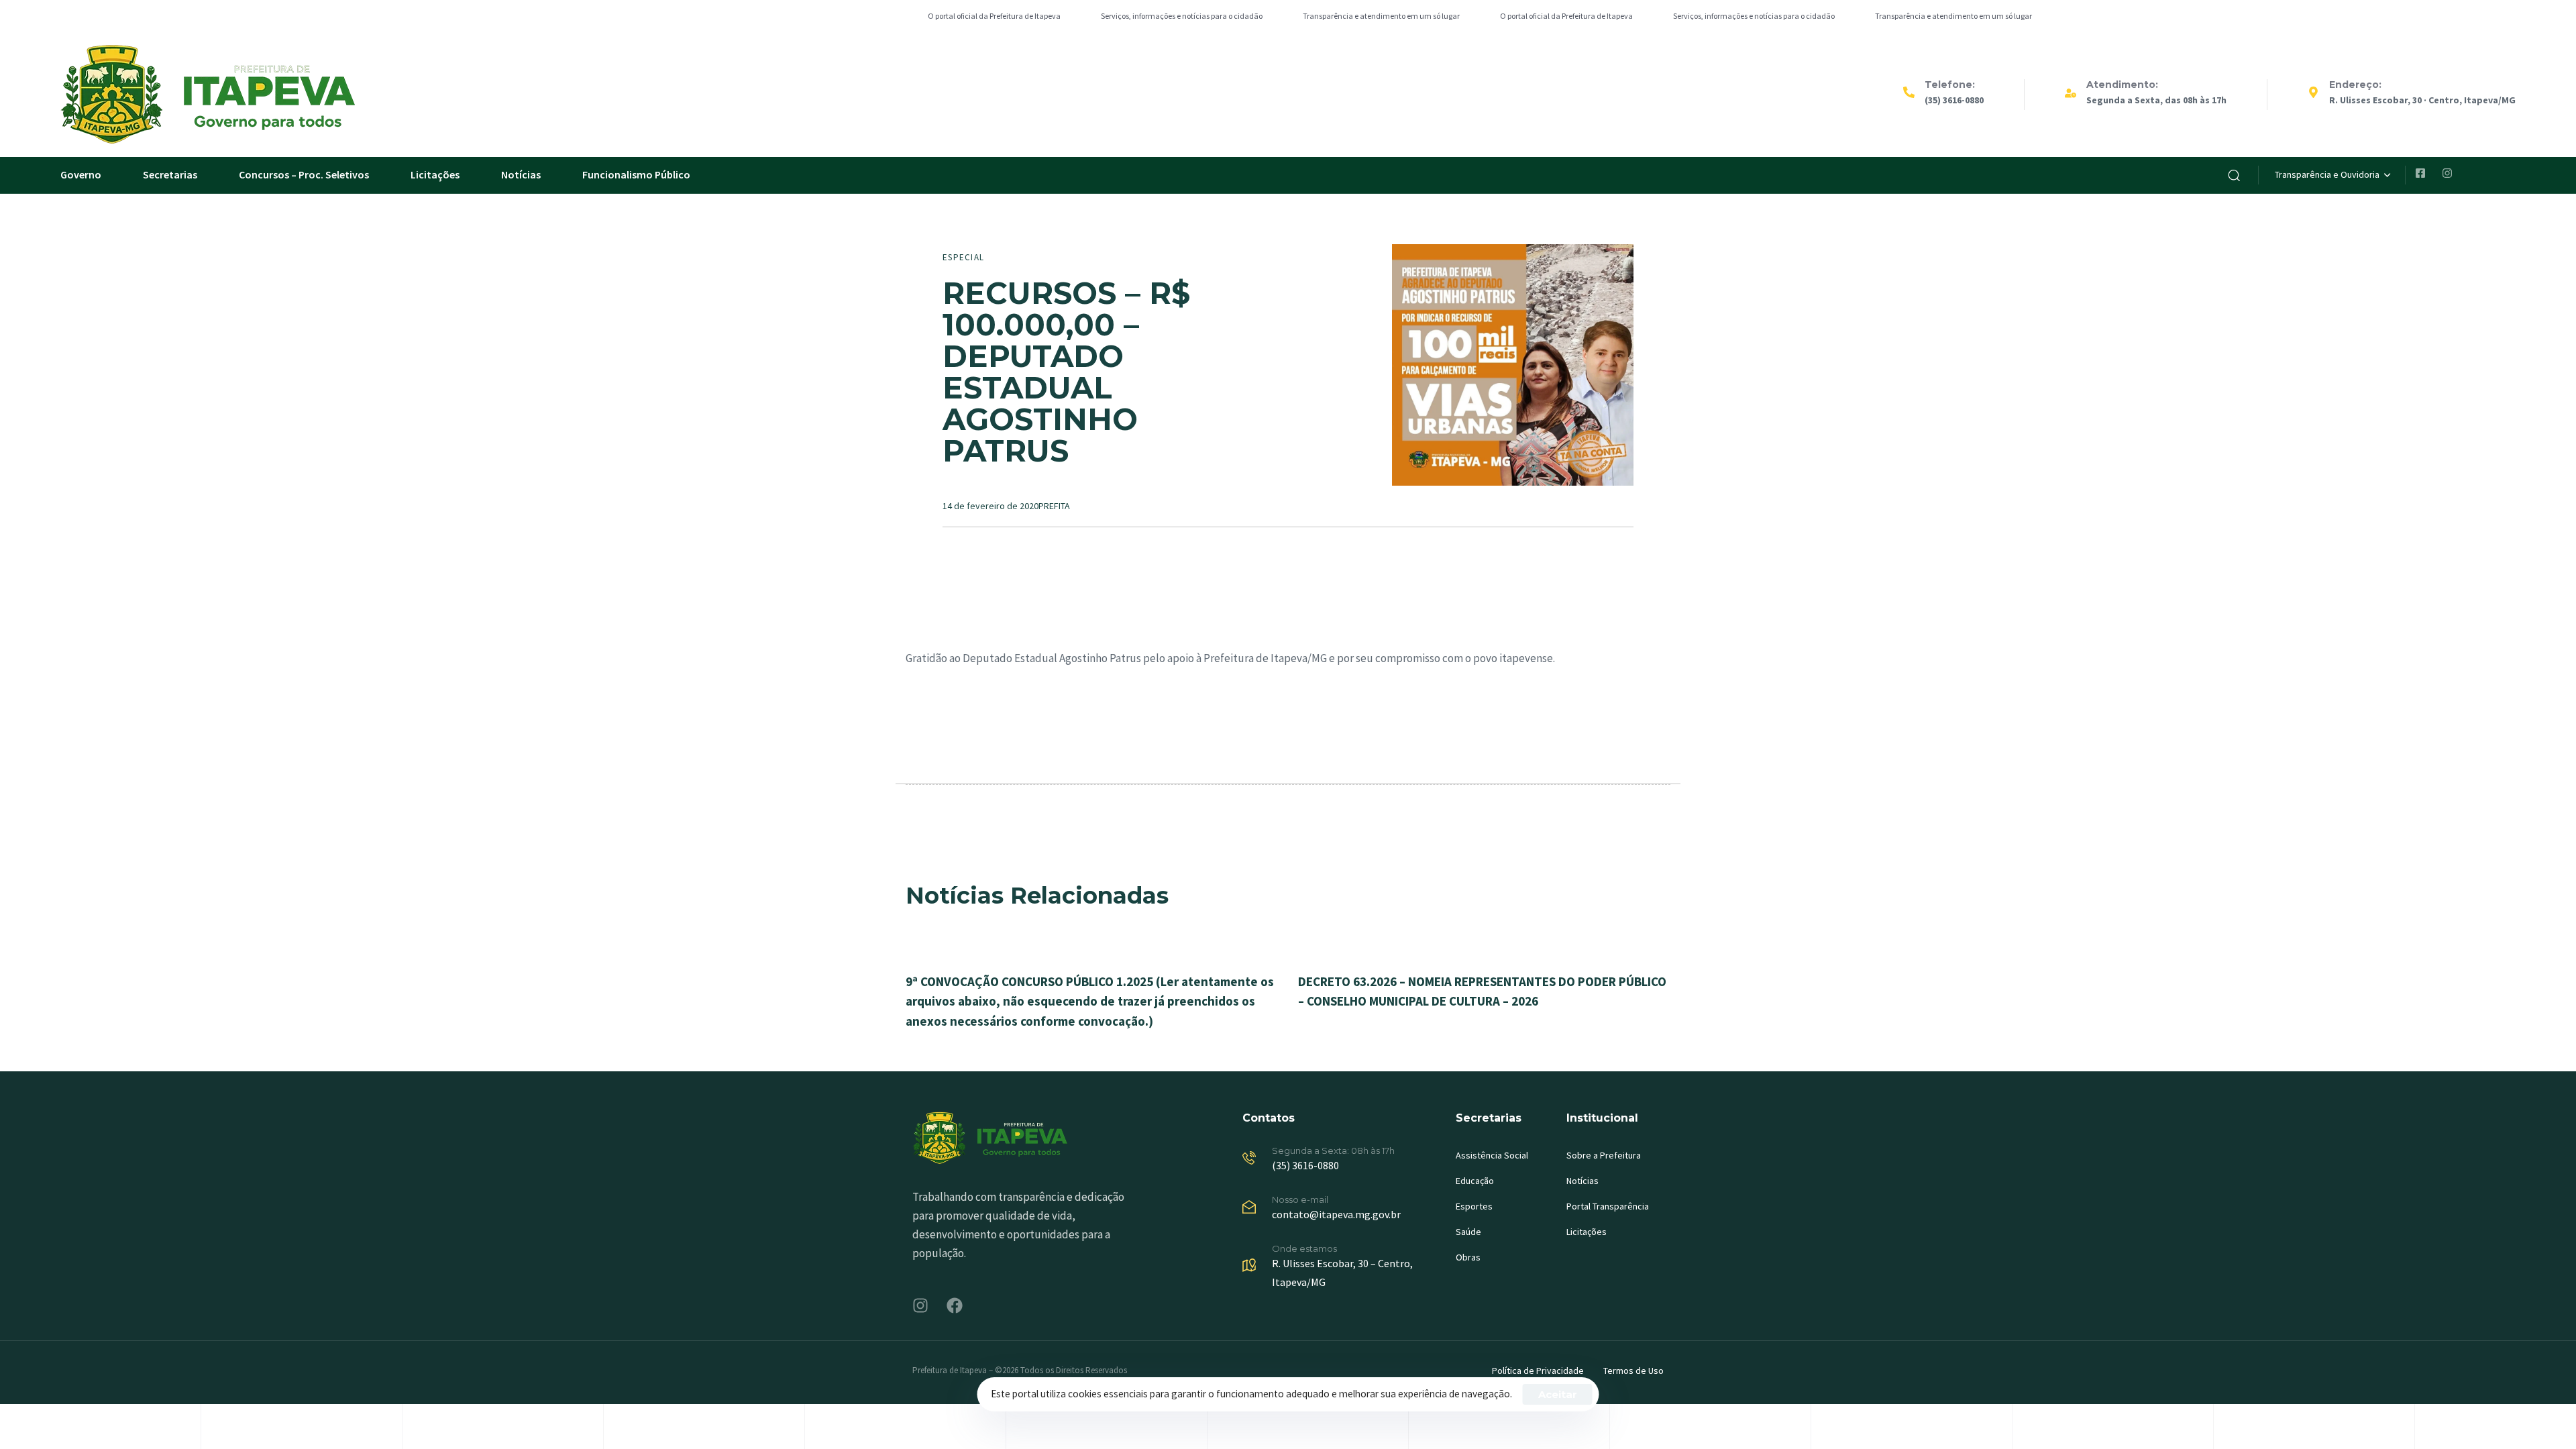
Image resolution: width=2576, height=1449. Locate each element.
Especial (963, 257)
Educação (1475, 1181)
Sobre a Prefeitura (1604, 1155)
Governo (81, 174)
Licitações (435, 174)
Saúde (1468, 1232)
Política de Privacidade (1538, 1371)
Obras (1468, 1257)
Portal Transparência (1608, 1206)
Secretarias (170, 174)
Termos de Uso (1633, 1371)
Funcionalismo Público (636, 174)
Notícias (521, 174)
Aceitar (1558, 1394)
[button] (2234, 175)
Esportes (1474, 1206)
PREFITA (1054, 506)
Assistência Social (1492, 1155)
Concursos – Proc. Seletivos (304, 174)
